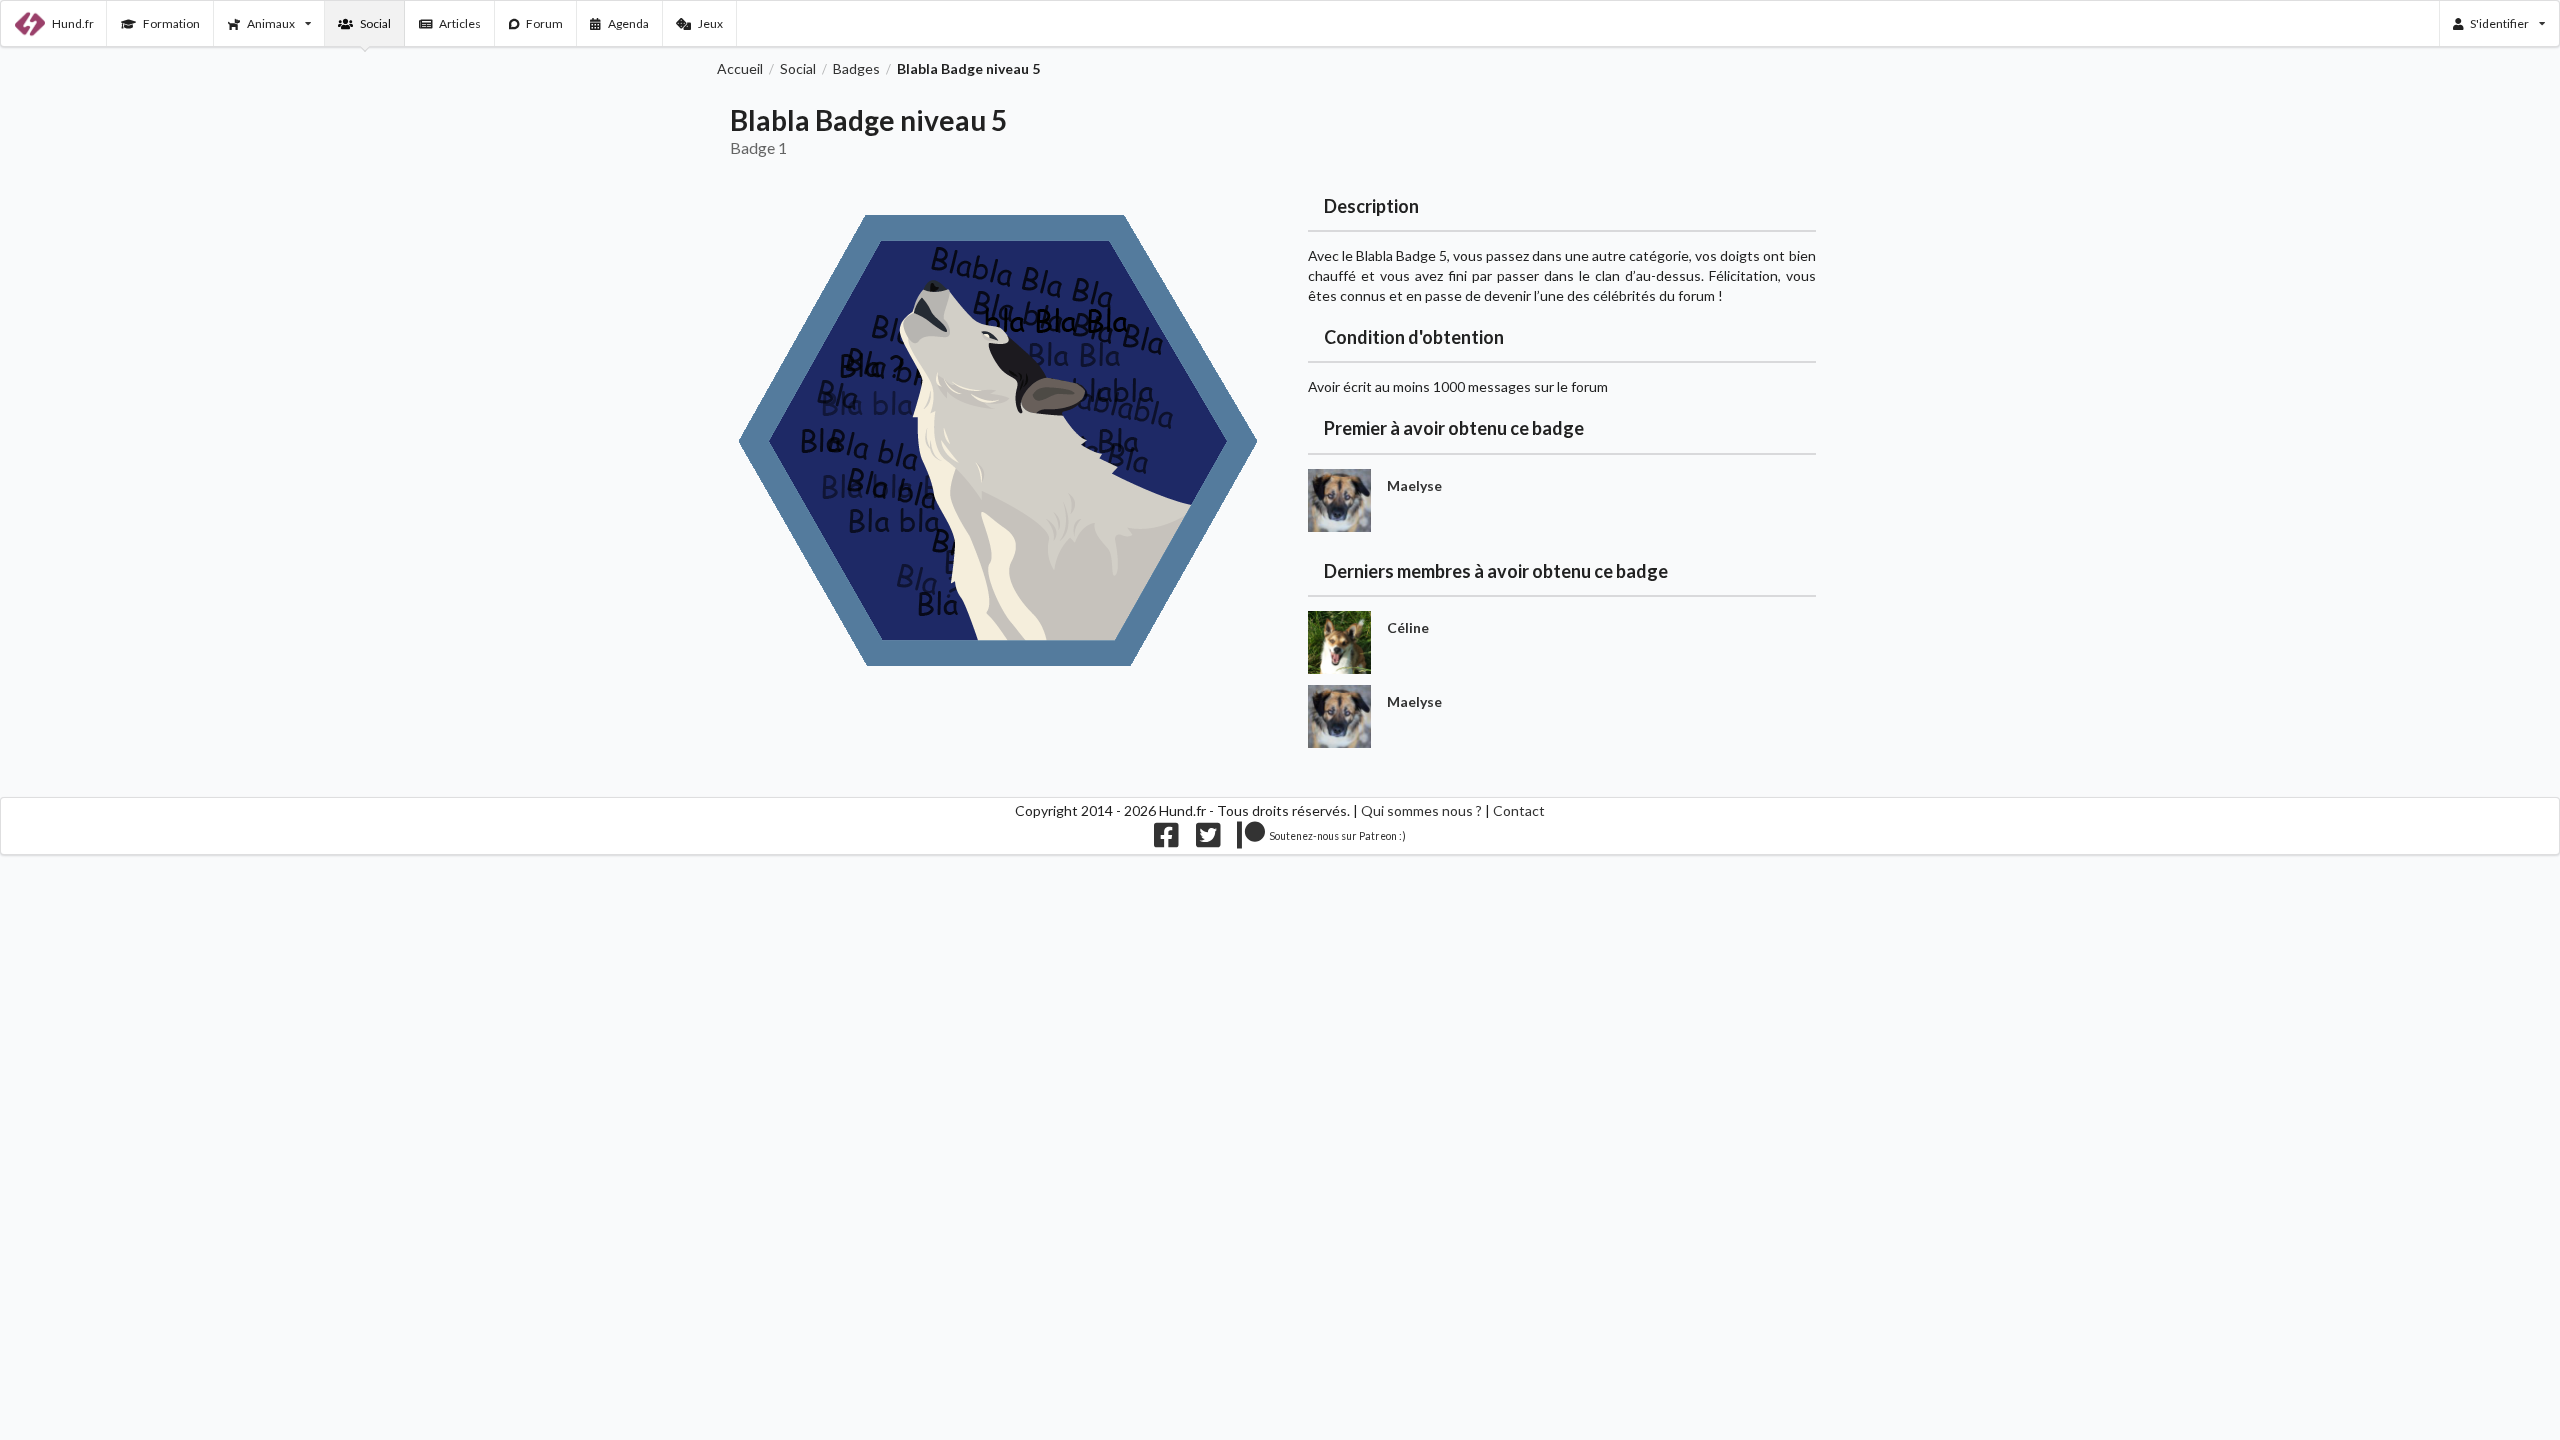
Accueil (740, 69)
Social (375, 23)
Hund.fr (73, 23)
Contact (1519, 810)
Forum (544, 23)
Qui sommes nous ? (1421, 810)
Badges (856, 69)
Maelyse (1414, 485)
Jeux (710, 23)
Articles (460, 23)
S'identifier (2499, 23)
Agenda (628, 23)
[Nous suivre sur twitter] (1208, 840)
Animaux (271, 23)
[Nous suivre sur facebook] (1166, 840)
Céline (1408, 627)
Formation (171, 23)
